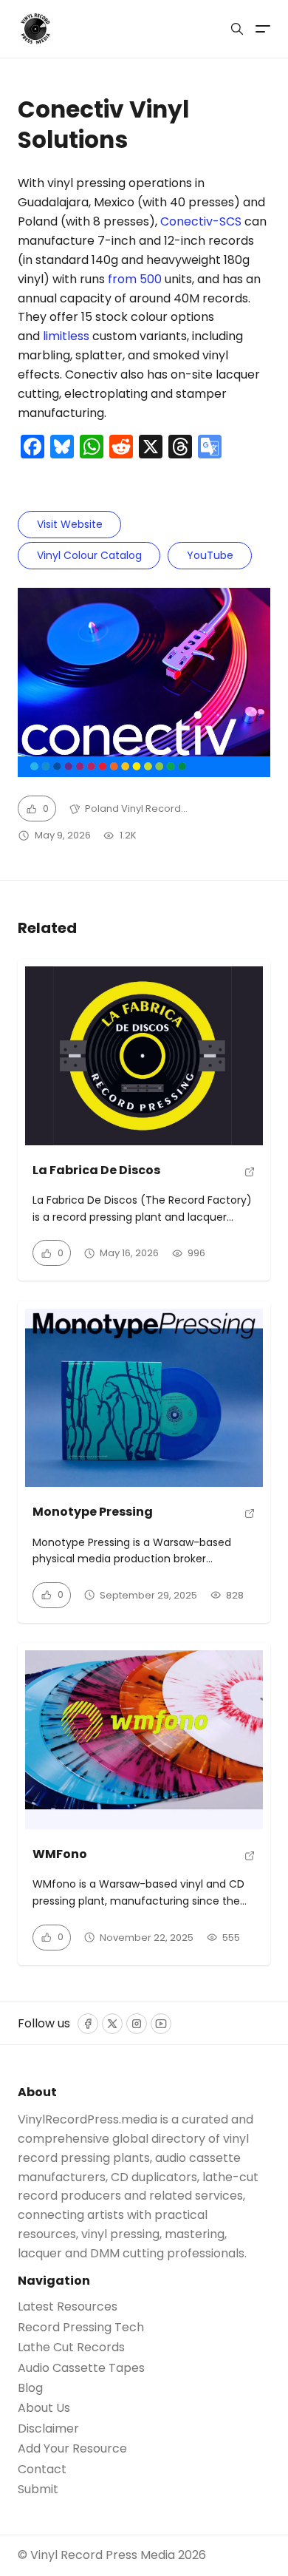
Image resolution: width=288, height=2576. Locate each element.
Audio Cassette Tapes (81, 2368)
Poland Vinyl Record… (136, 809)
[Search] (237, 29)
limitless (66, 336)
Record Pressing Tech (81, 2328)
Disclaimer (48, 2429)
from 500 (135, 279)
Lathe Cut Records (71, 2348)
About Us (44, 2408)
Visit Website (70, 524)
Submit (38, 2489)
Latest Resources (68, 2307)
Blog (30, 2388)
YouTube (210, 555)
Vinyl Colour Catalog (89, 555)
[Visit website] (250, 1176)
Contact (42, 2470)
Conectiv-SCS (201, 221)
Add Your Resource (72, 2449)
